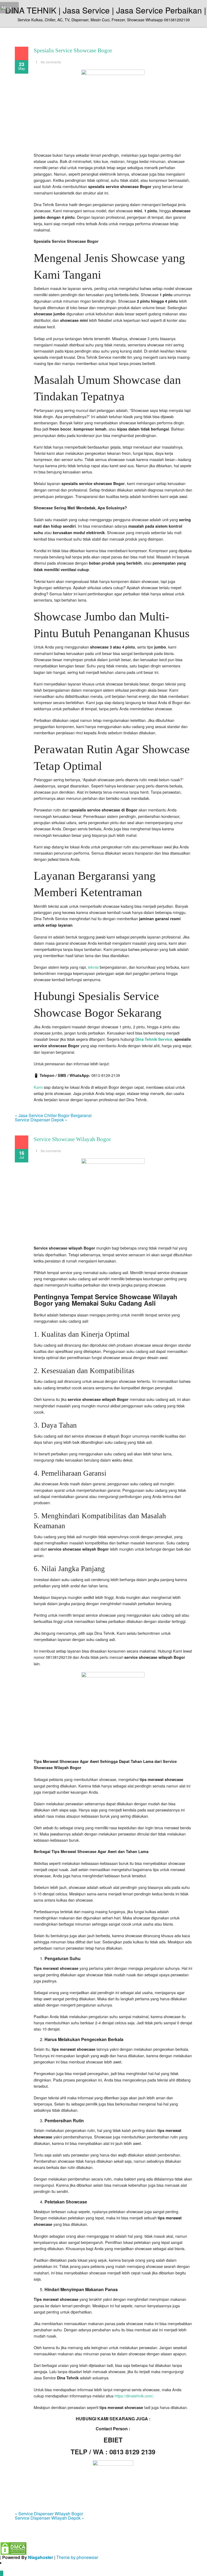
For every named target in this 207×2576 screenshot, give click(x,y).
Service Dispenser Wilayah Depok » (49, 2518)
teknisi (93, 967)
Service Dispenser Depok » (41, 1120)
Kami (38, 1087)
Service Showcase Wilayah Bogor (72, 1139)
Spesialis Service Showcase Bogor (73, 50)
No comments (51, 62)
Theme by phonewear (77, 2557)
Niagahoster (41, 2557)
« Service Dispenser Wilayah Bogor (49, 2514)
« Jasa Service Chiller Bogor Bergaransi (53, 1115)
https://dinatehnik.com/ (134, 2396)
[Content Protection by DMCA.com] (13, 2548)
